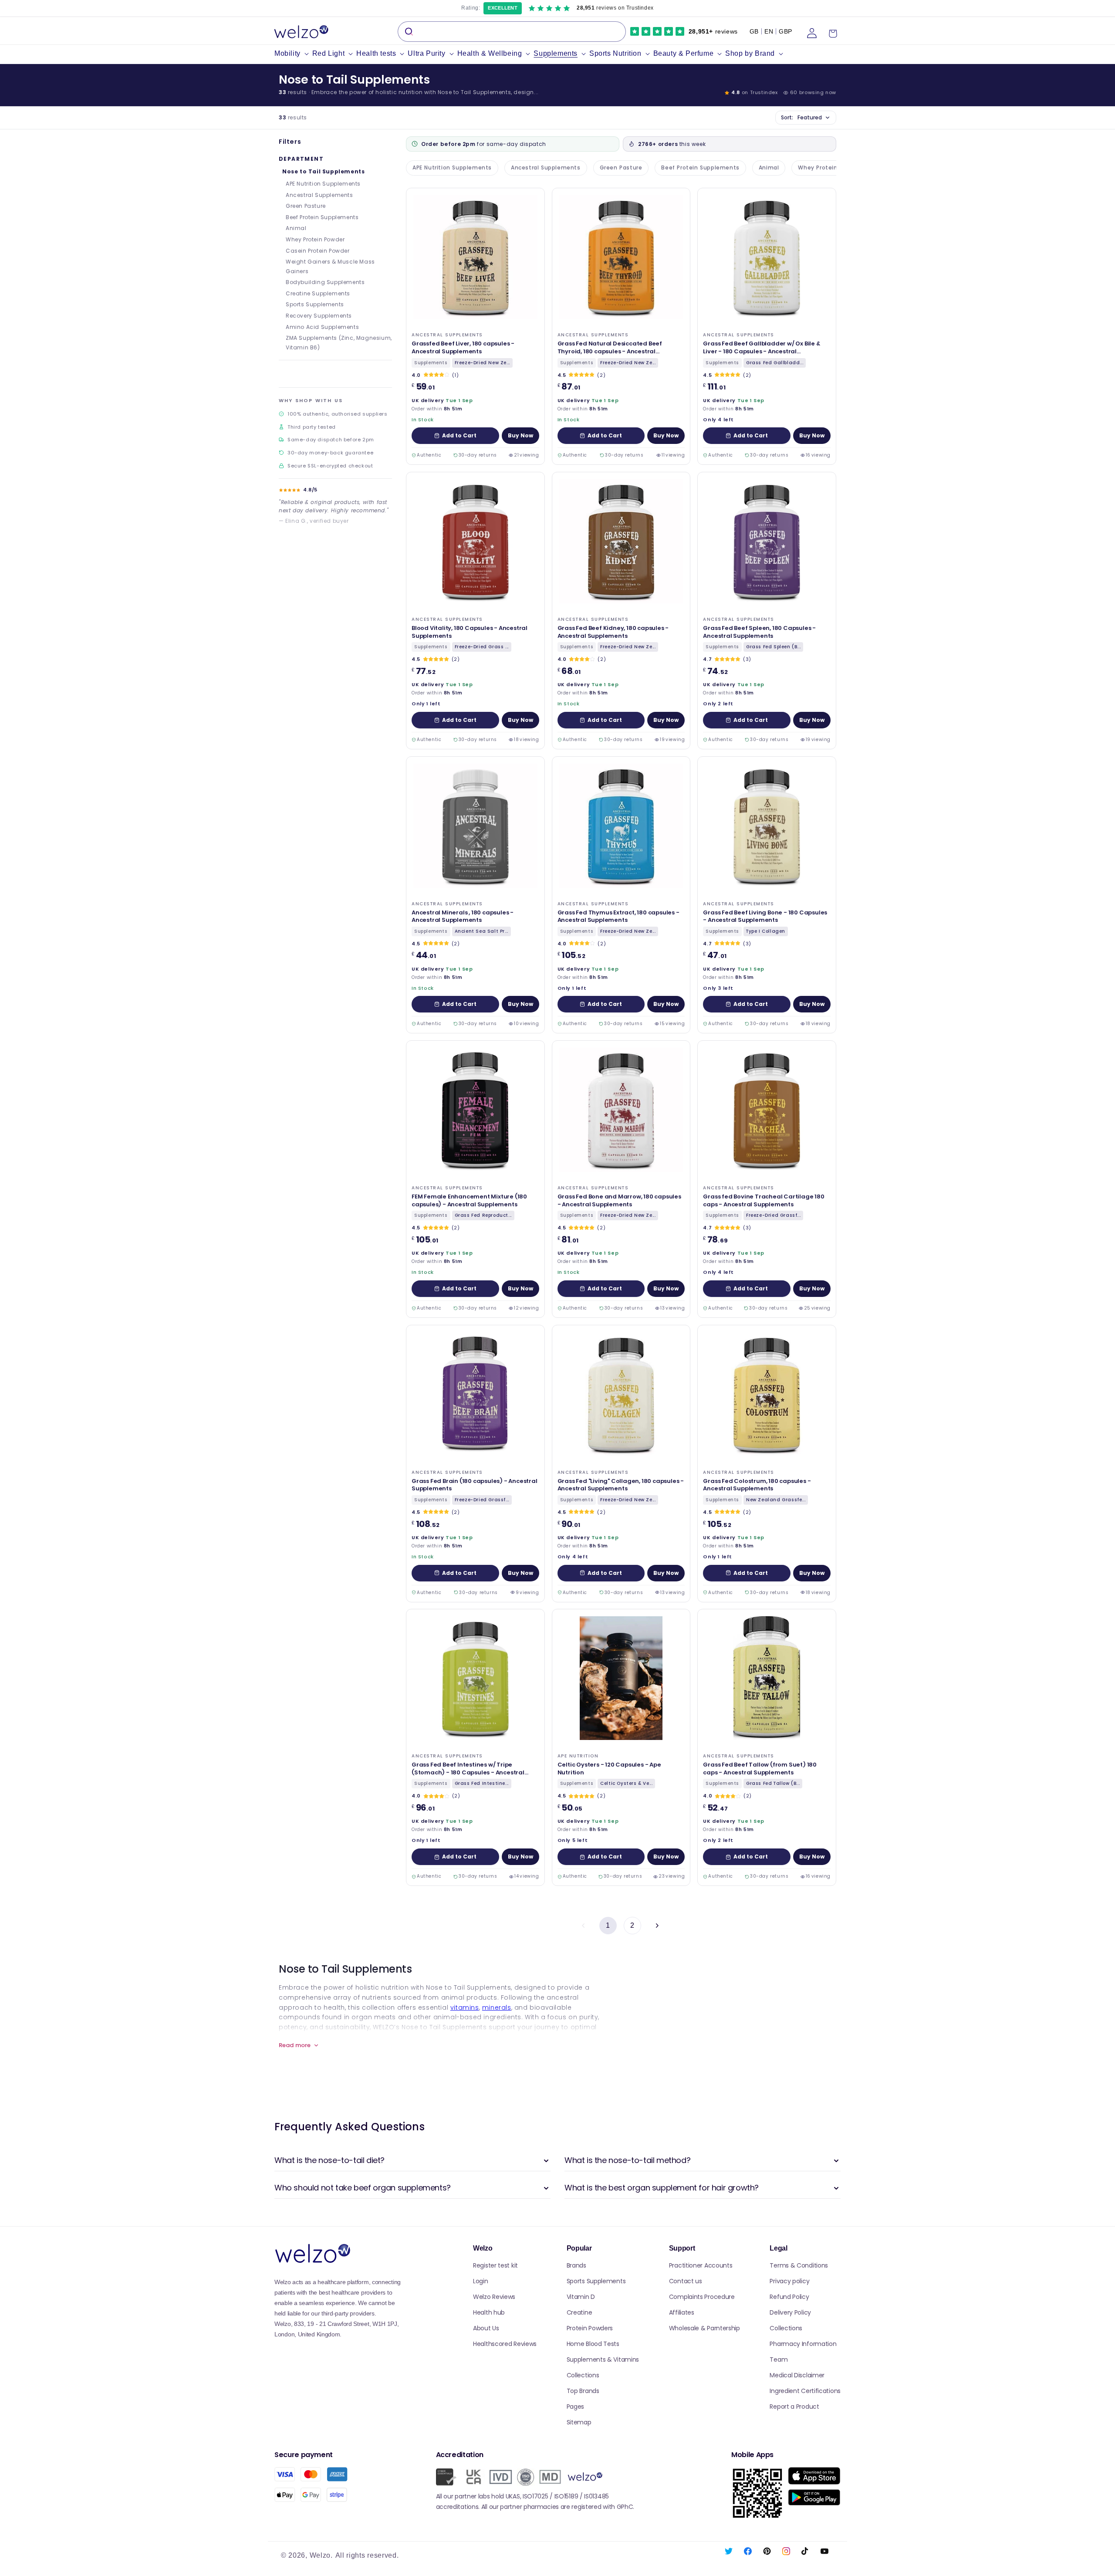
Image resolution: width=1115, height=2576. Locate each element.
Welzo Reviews (494, 2297)
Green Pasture (306, 206)
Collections (583, 2375)
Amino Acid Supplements (322, 327)
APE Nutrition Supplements (323, 184)
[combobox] (512, 32)
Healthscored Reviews (505, 2344)
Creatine (579, 2312)
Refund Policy (789, 2297)
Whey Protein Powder (315, 239)
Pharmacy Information (803, 2344)
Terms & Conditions (799, 2265)
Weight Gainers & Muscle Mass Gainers (330, 266)
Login (481, 2281)
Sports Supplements (315, 304)
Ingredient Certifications (805, 2391)
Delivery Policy (790, 2312)
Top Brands (583, 2391)
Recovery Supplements (319, 316)
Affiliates (682, 2312)
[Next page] (657, 1926)
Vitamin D (581, 2297)
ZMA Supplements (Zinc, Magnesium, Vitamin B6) (339, 343)
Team (779, 2359)
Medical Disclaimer (797, 2375)
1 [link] (608, 1925)
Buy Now (520, 435)
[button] (293, 54)
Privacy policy (789, 2281)
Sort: (801, 117)
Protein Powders (590, 2328)
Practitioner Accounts (701, 2265)
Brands (576, 2265)
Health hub (489, 2312)
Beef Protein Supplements (322, 217)
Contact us (686, 2281)
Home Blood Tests (593, 2344)
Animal (296, 228)
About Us (486, 2328)
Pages (576, 2407)
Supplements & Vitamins (603, 2359)
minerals (497, 2007)
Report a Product (794, 2407)
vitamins (465, 2007)
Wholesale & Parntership (704, 2328)
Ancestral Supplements (319, 195)
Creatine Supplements (318, 293)
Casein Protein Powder (318, 251)
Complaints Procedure (702, 2297)
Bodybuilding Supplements (325, 282)
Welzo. (321, 2555)
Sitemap (579, 2422)
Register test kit (495, 2265)
